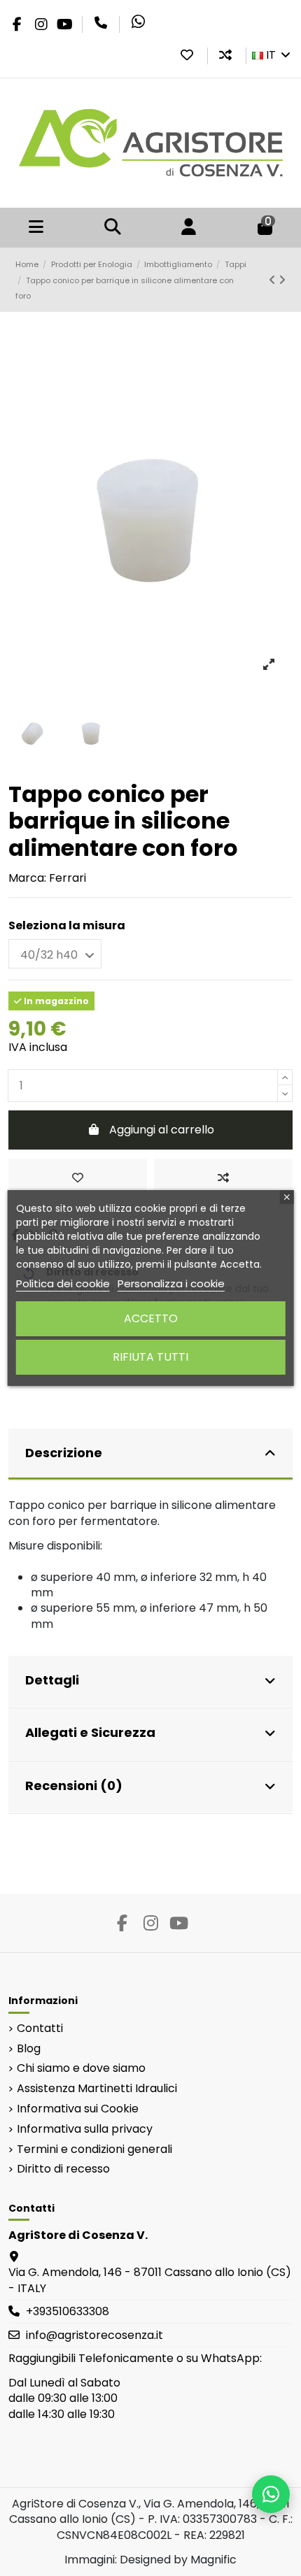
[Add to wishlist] (78, 1178)
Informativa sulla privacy (85, 2129)
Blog (29, 2049)
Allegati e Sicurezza (90, 1732)
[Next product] (282, 280)
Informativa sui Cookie (78, 2109)
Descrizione (64, 1453)
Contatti (40, 2028)
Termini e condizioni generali (94, 2149)
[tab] (150, 1455)
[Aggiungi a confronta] (223, 1178)
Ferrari (68, 878)
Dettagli (52, 1680)
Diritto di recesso (63, 2169)
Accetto (151, 1318)
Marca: (27, 878)
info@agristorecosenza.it (94, 2335)
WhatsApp (138, 22)
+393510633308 (68, 2311)
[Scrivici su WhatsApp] (271, 2494)
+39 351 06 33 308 (101, 23)
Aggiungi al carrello (162, 1130)
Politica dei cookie (63, 1283)
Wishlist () (187, 55)
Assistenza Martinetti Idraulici (97, 2089)
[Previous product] (274, 280)
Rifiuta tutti (150, 1357)
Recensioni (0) (74, 1786)
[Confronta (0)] (225, 55)
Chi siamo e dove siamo (81, 2068)
